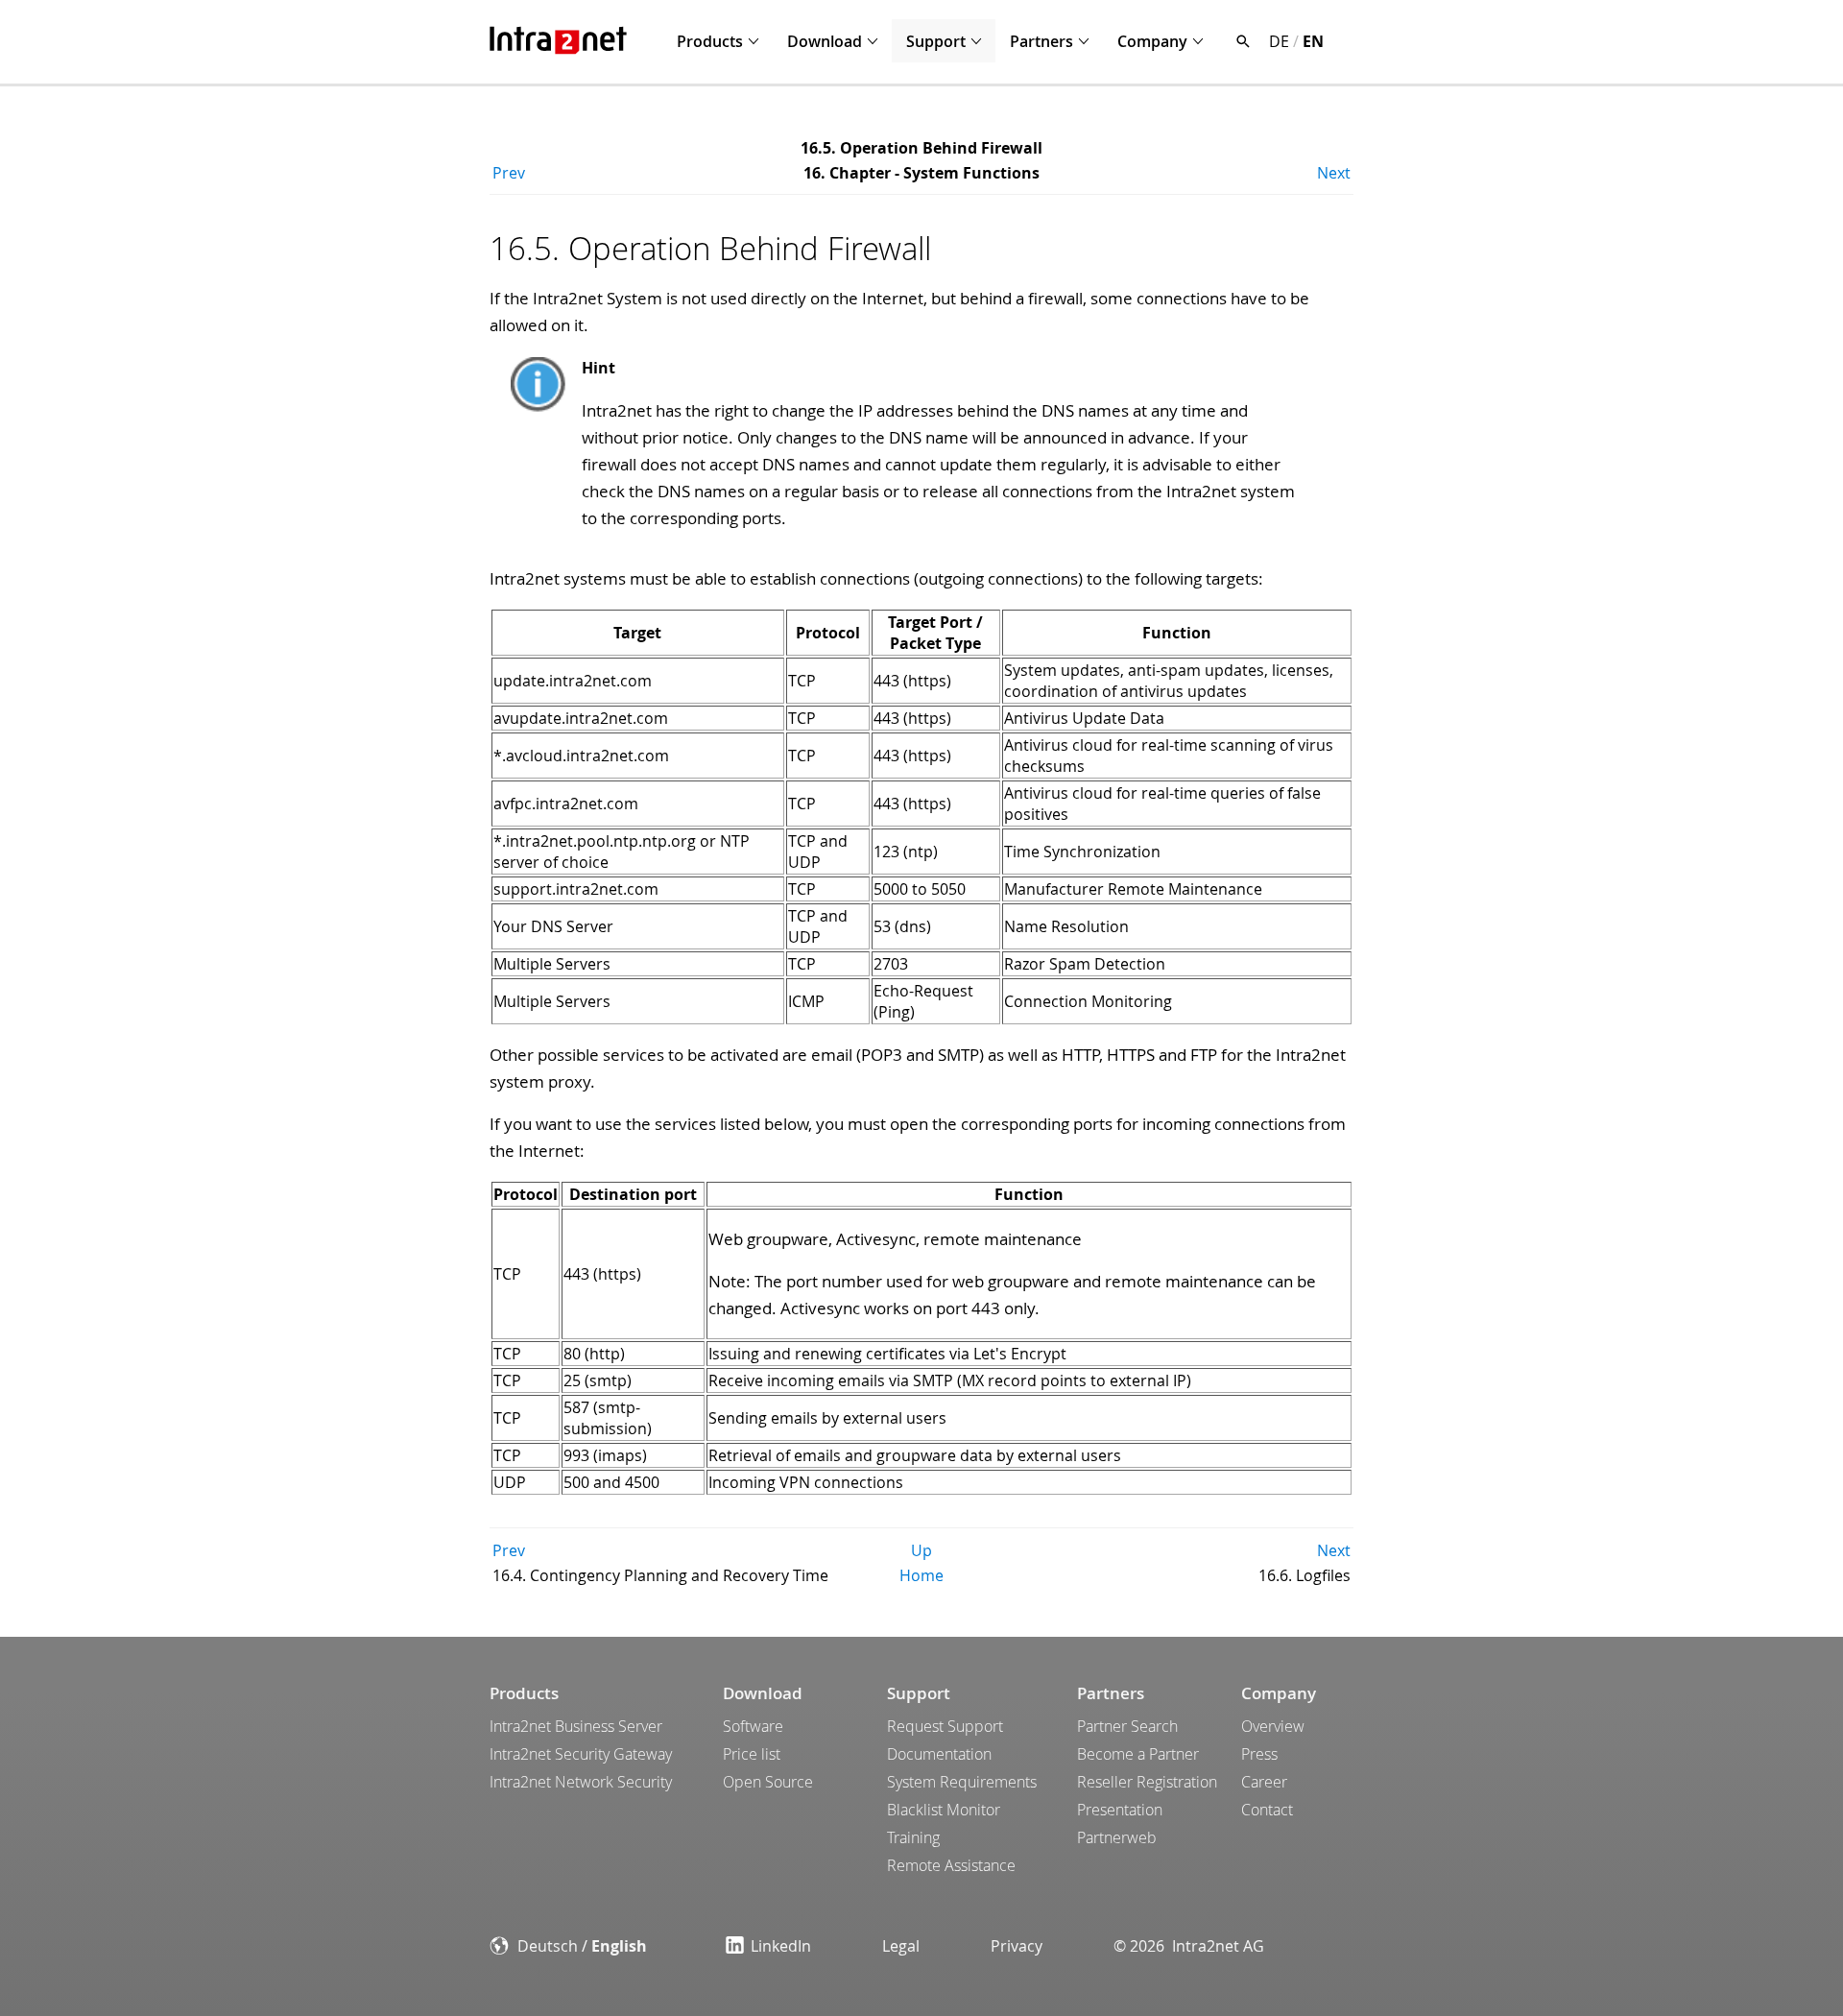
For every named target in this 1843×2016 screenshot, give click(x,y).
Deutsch (548, 1946)
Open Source (768, 1782)
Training (913, 1837)
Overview (1273, 1726)
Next (1334, 173)
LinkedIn (781, 1946)
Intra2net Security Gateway (581, 1754)
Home (921, 1575)
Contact (1267, 1810)
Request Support (945, 1726)
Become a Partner (1138, 1754)
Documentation (939, 1754)
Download (825, 41)
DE (1279, 41)
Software (753, 1726)
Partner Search (1127, 1726)
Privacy (1017, 1946)
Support (936, 41)
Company (1152, 41)
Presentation (1120, 1810)
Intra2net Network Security (581, 1782)
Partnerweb (1117, 1837)
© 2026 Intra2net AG (1189, 1946)
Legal (901, 1946)
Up (921, 1550)
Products (710, 41)
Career (1264, 1782)
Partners (1041, 41)
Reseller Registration (1147, 1782)
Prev (509, 173)
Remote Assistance (951, 1865)
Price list (752, 1754)
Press (1259, 1754)
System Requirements (962, 1782)
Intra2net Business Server (576, 1726)
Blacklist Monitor (944, 1810)
